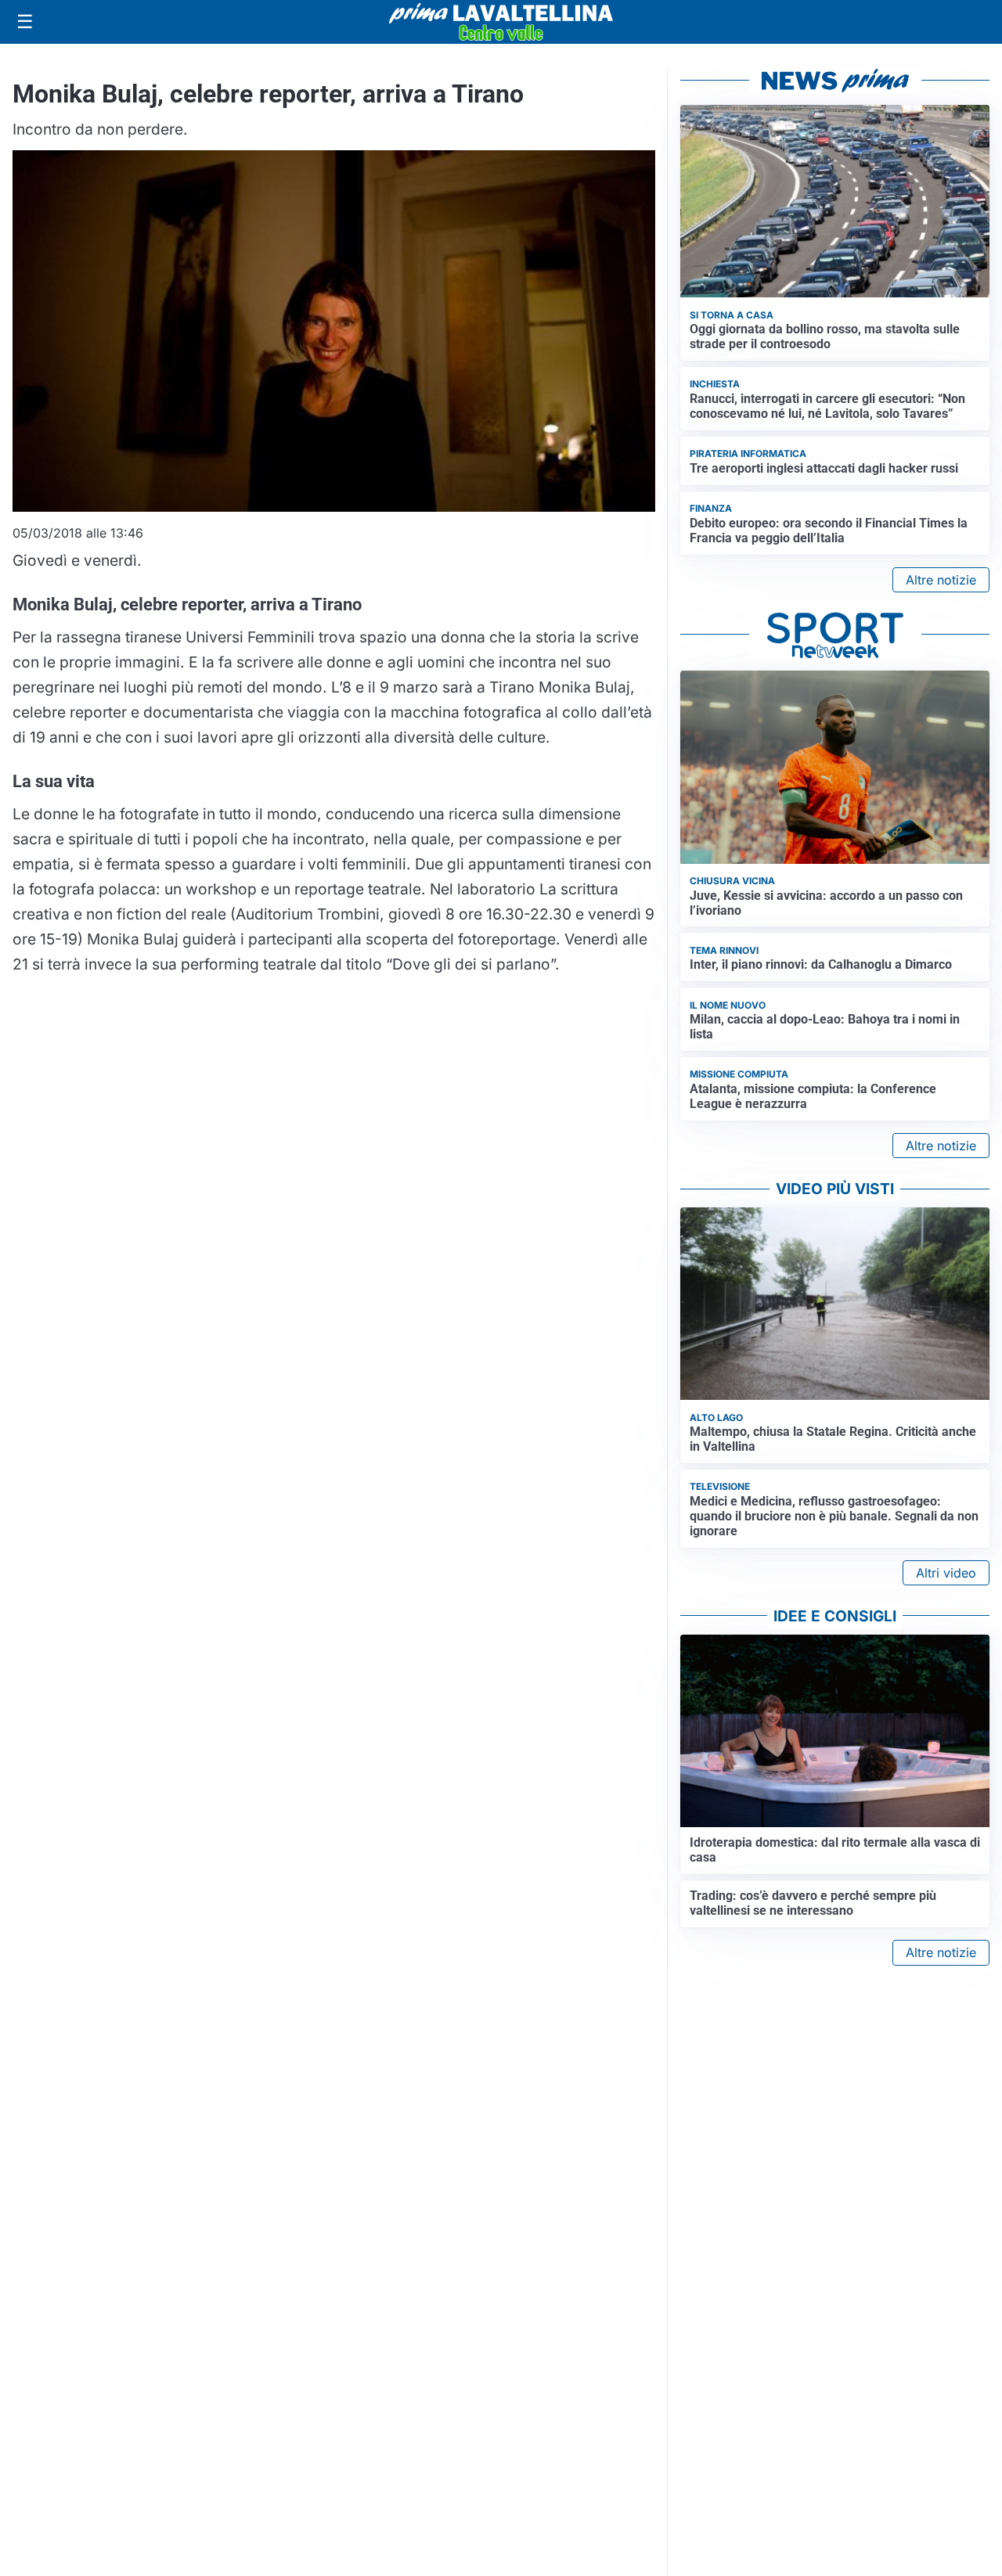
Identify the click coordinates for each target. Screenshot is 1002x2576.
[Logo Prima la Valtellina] (501, 22)
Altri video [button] (946, 1573)
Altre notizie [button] (941, 580)
